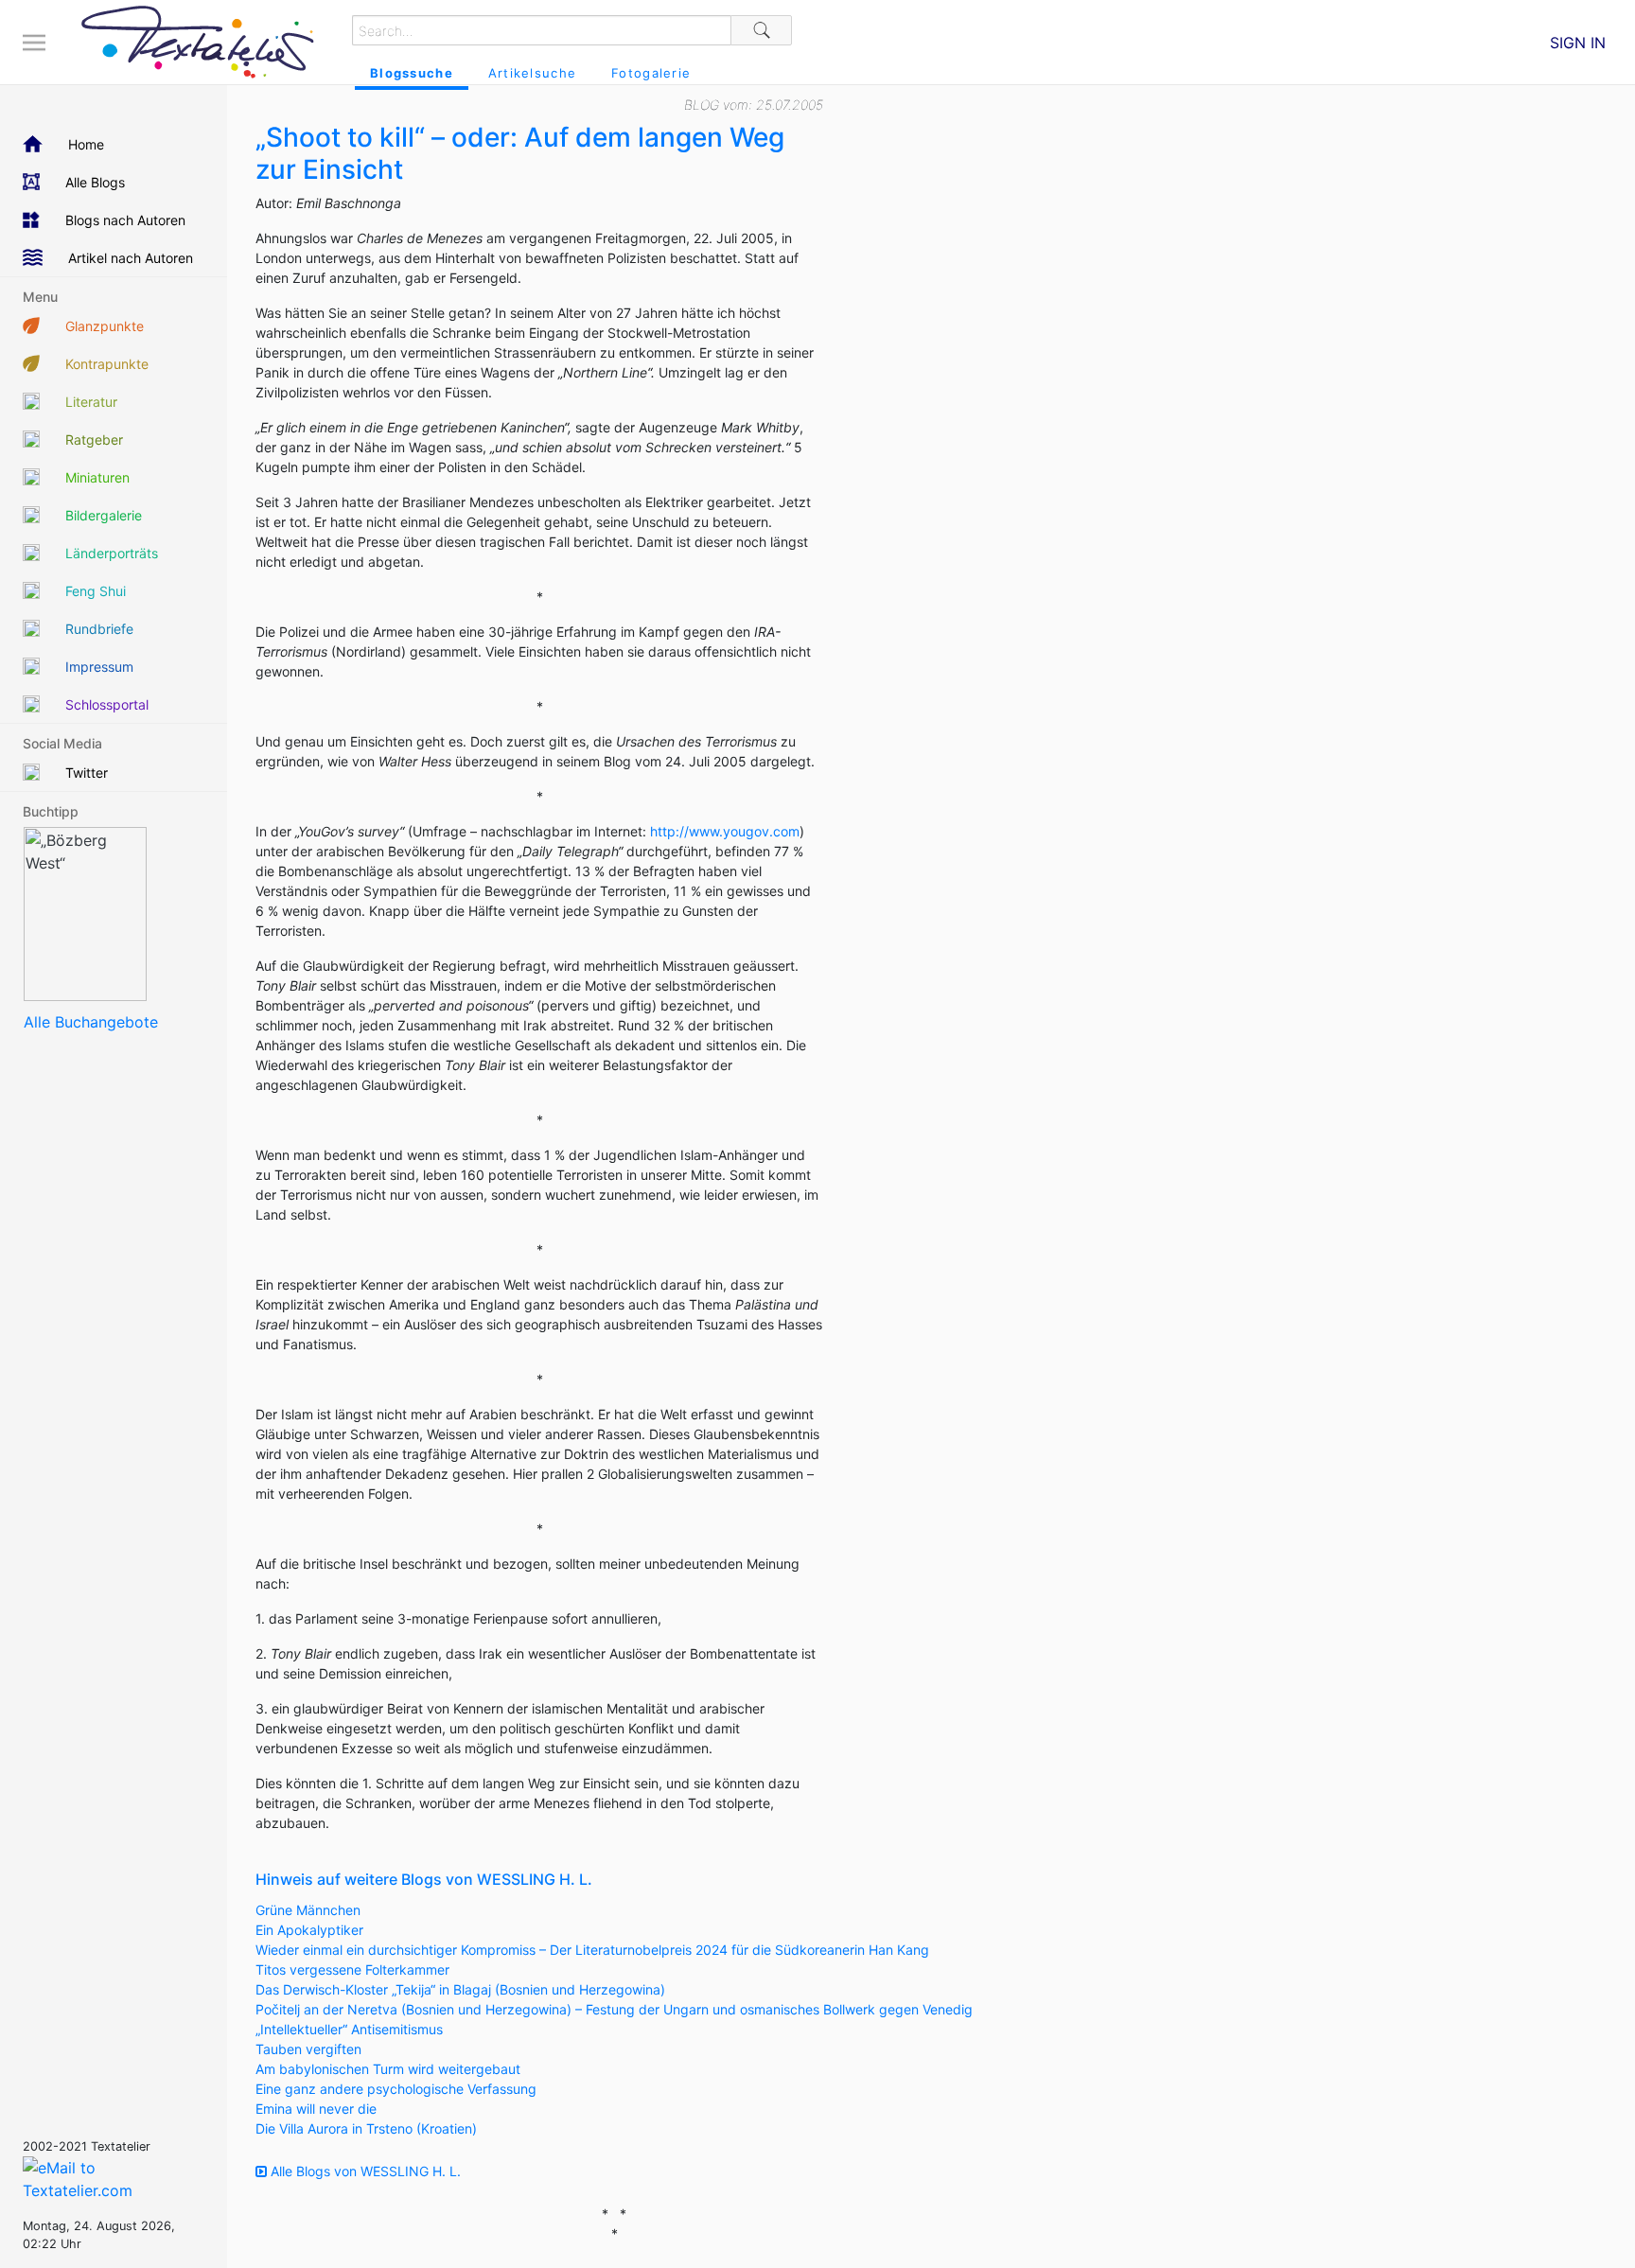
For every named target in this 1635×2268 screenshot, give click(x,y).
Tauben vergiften (308, 2049)
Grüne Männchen (308, 1910)
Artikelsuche (532, 73)
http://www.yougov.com (725, 831)
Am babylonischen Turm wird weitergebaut (388, 2069)
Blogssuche (412, 73)
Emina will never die (316, 2109)
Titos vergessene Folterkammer (352, 1969)
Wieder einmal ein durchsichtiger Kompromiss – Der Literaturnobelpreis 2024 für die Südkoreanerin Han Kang (592, 1950)
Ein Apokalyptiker (309, 1930)
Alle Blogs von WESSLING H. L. (364, 2171)
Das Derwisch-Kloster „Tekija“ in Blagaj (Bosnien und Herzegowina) (460, 1989)
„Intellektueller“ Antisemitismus (349, 2029)
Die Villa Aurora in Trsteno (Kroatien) (366, 2128)
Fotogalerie (651, 73)
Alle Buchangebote (91, 1022)
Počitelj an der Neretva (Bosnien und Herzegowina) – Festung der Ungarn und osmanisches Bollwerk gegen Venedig (614, 2009)
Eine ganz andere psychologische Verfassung (396, 2089)
